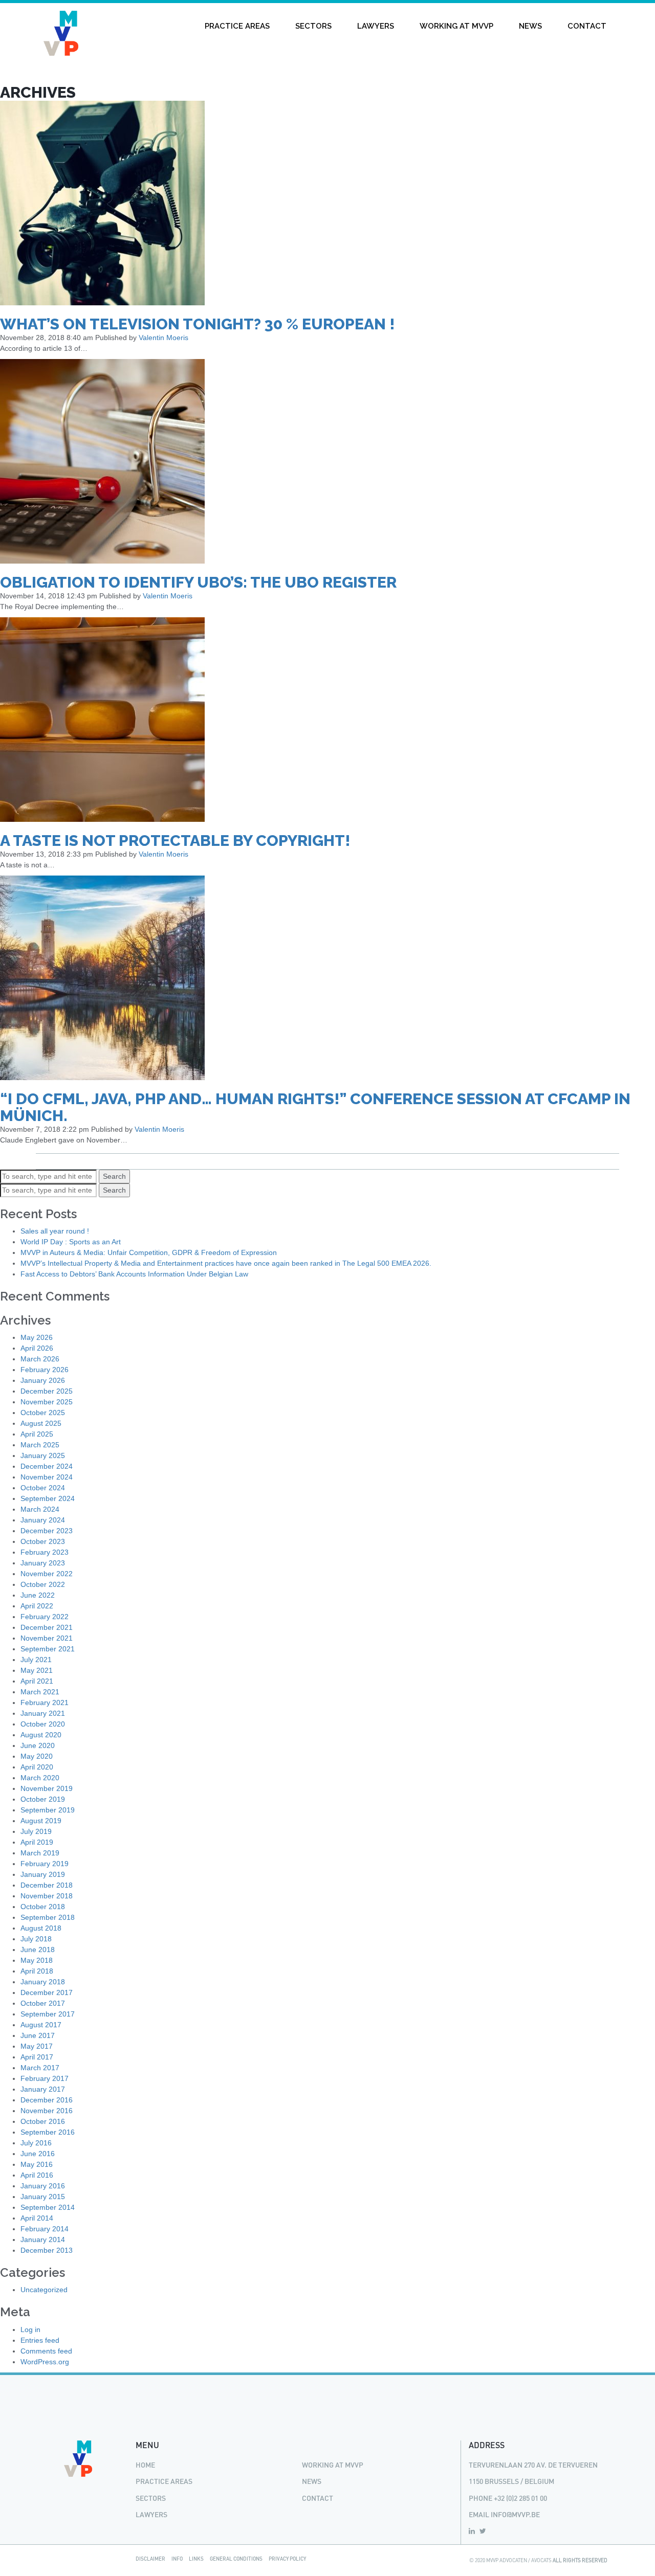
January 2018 (43, 1982)
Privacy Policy (287, 2559)
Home (145, 2465)
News (530, 26)
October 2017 (43, 2003)
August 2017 (41, 2025)
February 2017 (45, 2078)
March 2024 (40, 1509)
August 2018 (41, 1928)
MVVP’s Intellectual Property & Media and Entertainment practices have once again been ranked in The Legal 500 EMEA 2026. (226, 1263)
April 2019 (37, 1842)
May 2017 (37, 2046)
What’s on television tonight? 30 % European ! (198, 324)
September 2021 (48, 1649)
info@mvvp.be (515, 2514)
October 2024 (43, 1488)
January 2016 (43, 2186)
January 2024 (43, 1520)
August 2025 (41, 1423)
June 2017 (38, 2035)
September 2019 (48, 1810)
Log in (30, 2329)
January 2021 (43, 1713)
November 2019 (47, 1788)
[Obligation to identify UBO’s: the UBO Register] (102, 460)
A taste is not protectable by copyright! (175, 841)
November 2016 (47, 2111)
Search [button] (114, 1176)
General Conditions (236, 2559)
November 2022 (47, 1574)
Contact (587, 26)
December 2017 (47, 1992)
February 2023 (45, 1552)
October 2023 (43, 1541)
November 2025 (47, 1402)
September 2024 (48, 1498)
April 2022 (37, 1606)
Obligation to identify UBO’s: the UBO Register (198, 582)
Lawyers (376, 26)
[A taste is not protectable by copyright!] (102, 719)
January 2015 (43, 2197)
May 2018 (37, 1960)
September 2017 (48, 2014)
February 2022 (45, 1617)
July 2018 (36, 1939)
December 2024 (47, 1466)
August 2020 (41, 1735)
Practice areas (237, 26)
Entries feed (40, 2340)
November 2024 (47, 1477)
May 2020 (37, 1756)
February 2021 (45, 1703)
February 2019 (45, 1864)
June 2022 (38, 1595)
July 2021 (36, 1660)
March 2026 (40, 1359)
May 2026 (37, 1337)
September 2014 (48, 2207)
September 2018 (48, 1917)
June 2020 (38, 1745)
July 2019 (36, 1831)
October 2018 (43, 1907)
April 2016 (37, 2175)
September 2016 (48, 2132)
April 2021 (37, 1681)
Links (196, 2559)
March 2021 (40, 1692)
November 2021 (47, 1638)
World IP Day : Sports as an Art (71, 1242)
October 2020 (43, 1724)
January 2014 (43, 2239)
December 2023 (47, 1531)
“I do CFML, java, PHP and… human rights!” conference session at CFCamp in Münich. (315, 1107)
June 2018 (38, 1950)
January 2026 (43, 1380)
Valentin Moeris (163, 338)
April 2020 (37, 1767)
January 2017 (43, 2089)
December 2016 (47, 2100)
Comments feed (46, 2351)
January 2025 (43, 1455)
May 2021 (37, 1670)
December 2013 (47, 2250)
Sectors (313, 26)
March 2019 (40, 1853)
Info (177, 2559)
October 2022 (43, 1584)
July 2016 (36, 2143)
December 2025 (47, 1391)
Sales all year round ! (55, 1231)
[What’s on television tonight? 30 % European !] (102, 202)
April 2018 (37, 1971)
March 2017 (40, 2068)
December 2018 (47, 1885)
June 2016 (38, 2154)
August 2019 (41, 1821)
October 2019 (43, 1799)
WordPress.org (45, 2362)
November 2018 (47, 1896)
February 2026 (45, 1370)
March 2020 (40, 1778)
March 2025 (40, 1445)
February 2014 (45, 2229)
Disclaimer (150, 2559)
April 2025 (37, 1434)
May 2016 (37, 2164)
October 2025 (43, 1413)
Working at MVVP (456, 26)
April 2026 (37, 1348)
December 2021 (47, 1627)
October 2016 (43, 2121)
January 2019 (43, 1874)
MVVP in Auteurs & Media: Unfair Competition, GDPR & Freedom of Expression (149, 1252)
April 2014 (37, 2218)
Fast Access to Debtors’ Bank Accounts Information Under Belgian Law (134, 1274)
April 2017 (37, 2057)
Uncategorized (44, 2290)
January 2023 (43, 1563)
